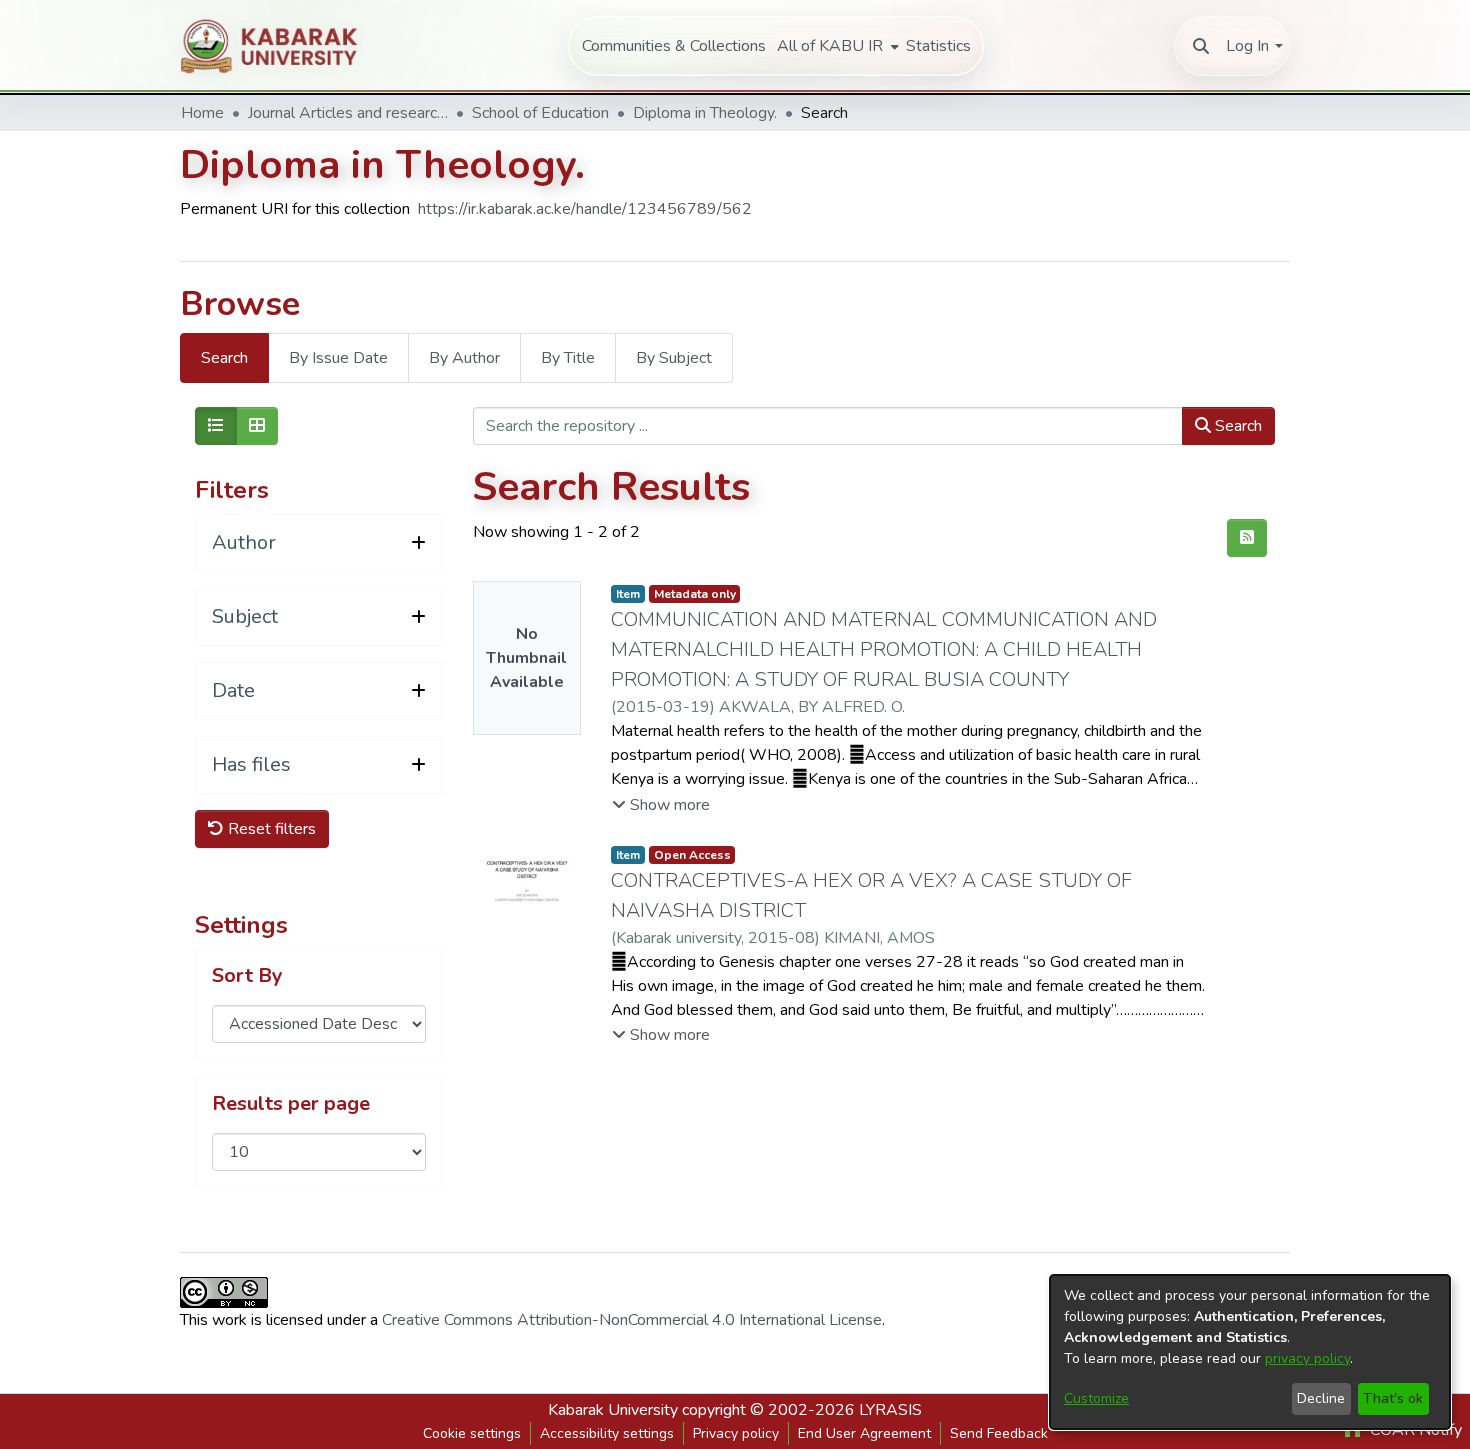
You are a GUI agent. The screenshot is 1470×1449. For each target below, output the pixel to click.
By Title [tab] (568, 358)
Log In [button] (1247, 46)
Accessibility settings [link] (607, 1433)
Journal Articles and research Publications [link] (348, 113)
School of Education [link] (540, 113)
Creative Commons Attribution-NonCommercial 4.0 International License (632, 1320)
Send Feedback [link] (999, 1433)
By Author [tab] (464, 358)
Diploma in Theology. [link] (705, 113)
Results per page (291, 1104)
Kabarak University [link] (613, 1410)
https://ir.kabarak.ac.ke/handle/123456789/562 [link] (585, 209)
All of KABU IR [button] (830, 46)
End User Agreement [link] (864, 1433)
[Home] (279, 45)
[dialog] (1250, 1352)
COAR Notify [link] (1414, 1430)
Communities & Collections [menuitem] (674, 46)
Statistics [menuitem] (938, 46)
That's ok (1393, 1398)
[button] (1201, 46)
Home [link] (202, 113)
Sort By (247, 976)
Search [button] (1236, 426)
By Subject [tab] (674, 358)
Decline (1321, 1398)
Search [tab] (224, 358)
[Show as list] (216, 426)
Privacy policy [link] (736, 1433)
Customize (1096, 1398)
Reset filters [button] (270, 829)
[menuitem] (836, 46)
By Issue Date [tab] (338, 358)
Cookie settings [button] (472, 1433)
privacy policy (1307, 1358)
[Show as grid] (257, 426)
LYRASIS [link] (890, 1410)
